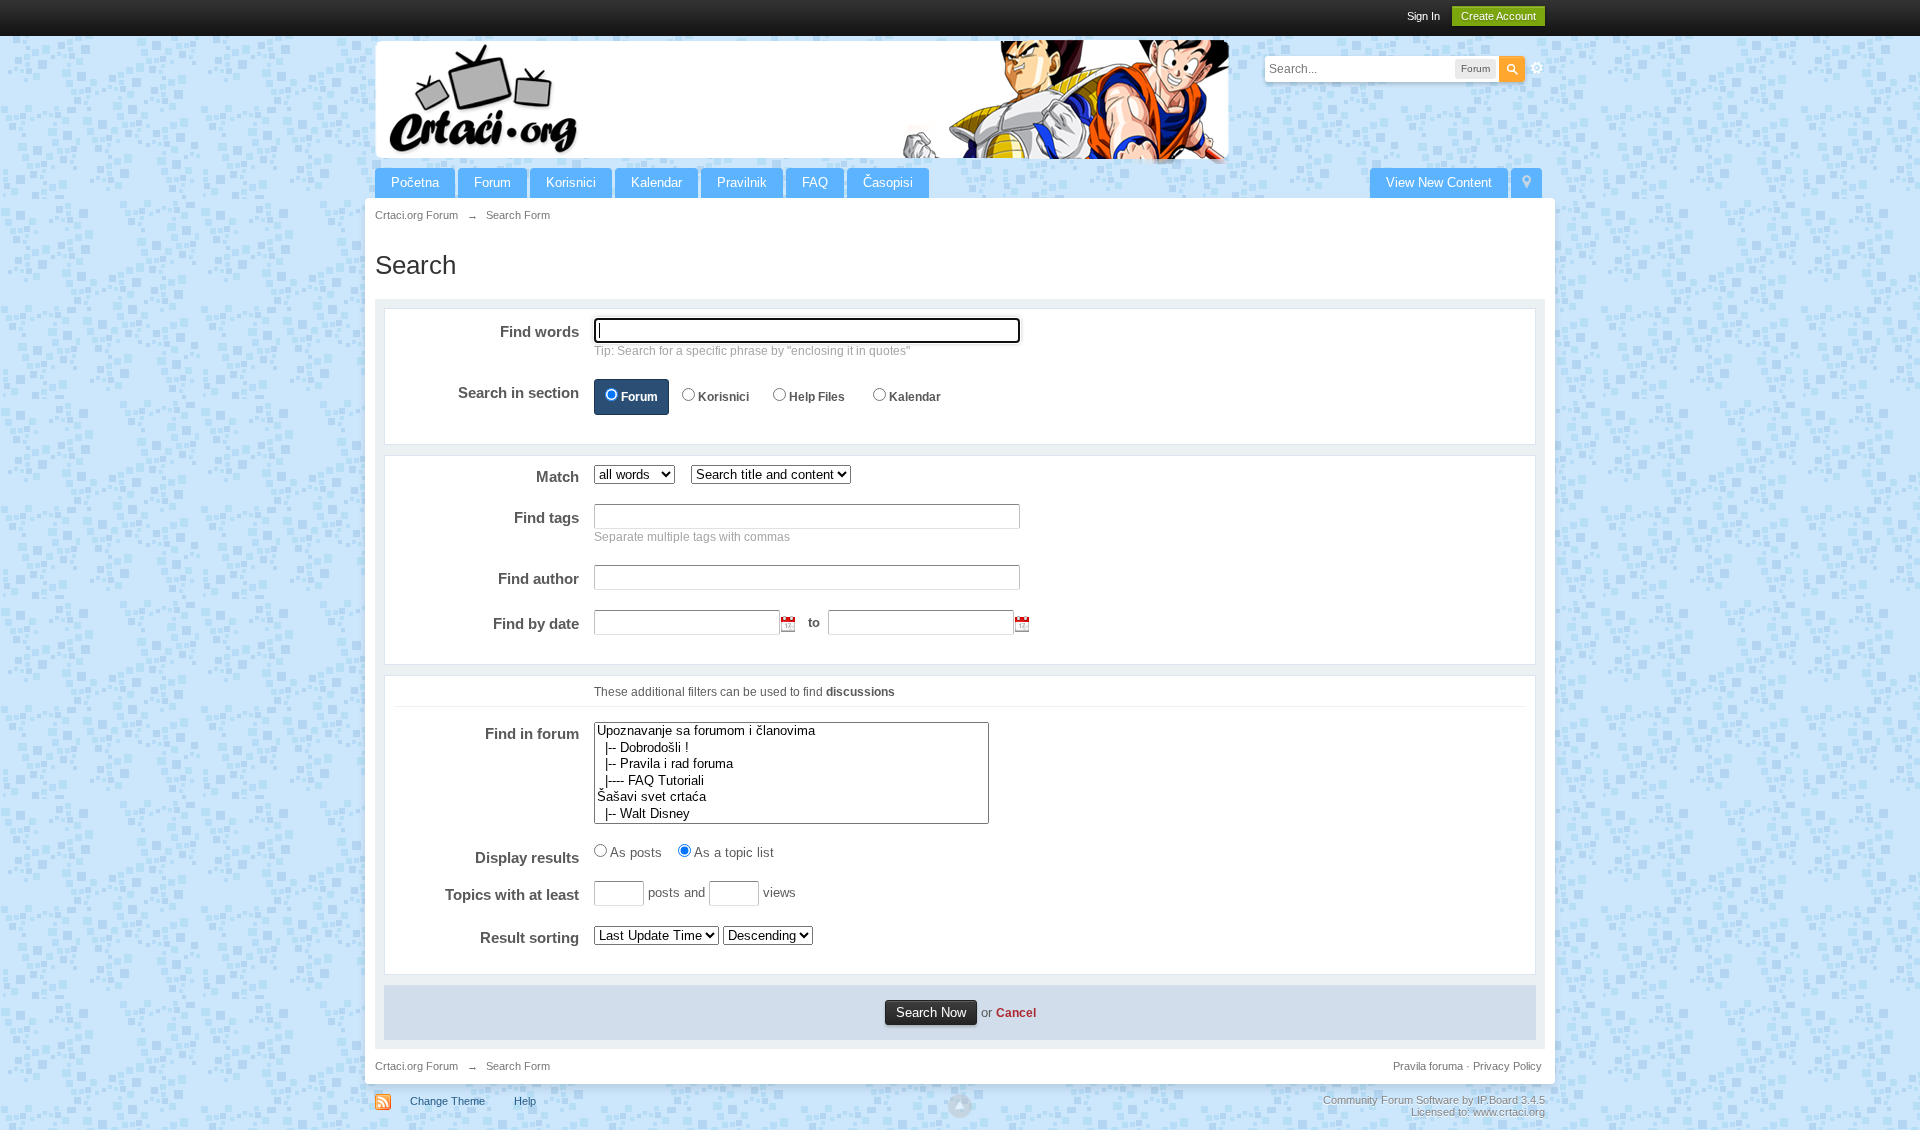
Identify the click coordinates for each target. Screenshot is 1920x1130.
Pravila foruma (1428, 1066)
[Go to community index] (802, 98)
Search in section (518, 392)
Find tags (546, 517)
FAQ (815, 182)
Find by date (536, 623)
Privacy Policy (1507, 1066)
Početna (415, 182)
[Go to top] (960, 1106)
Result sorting (529, 937)
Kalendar (656, 182)
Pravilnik (742, 182)
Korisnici (571, 182)
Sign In (1423, 16)
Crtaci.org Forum (416, 1066)
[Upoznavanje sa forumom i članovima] (791, 731)
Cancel (1016, 1012)
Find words (539, 331)
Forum (492, 182)
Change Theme (447, 1101)
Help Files (817, 397)
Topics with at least (512, 894)
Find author (538, 578)
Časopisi (888, 182)
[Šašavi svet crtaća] (791, 797)
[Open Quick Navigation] (1526, 183)
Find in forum (532, 733)
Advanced (1537, 68)
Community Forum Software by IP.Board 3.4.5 (1434, 1100)
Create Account (1498, 16)
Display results (527, 857)
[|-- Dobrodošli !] (791, 748)
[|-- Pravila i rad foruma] (791, 764)
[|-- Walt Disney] (791, 814)
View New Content (1439, 182)
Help (525, 1101)
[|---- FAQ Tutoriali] (791, 781)
